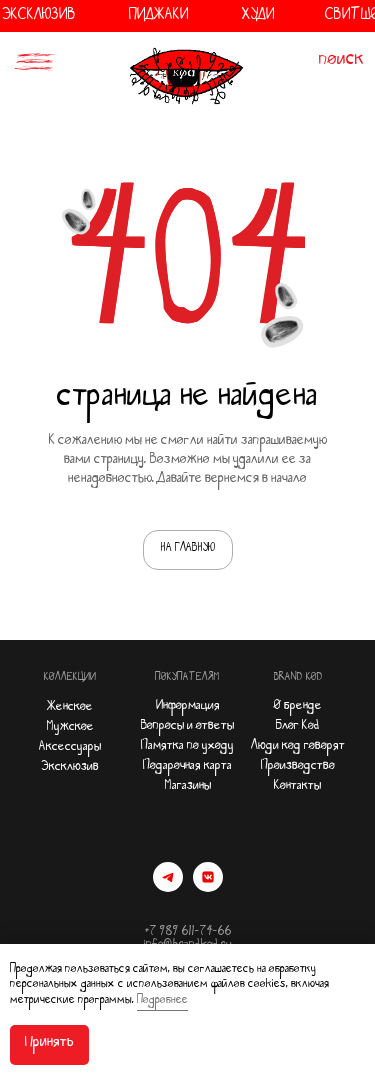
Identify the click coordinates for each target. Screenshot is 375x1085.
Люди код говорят (298, 747)
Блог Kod (298, 727)
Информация (188, 707)
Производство (298, 767)
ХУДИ (258, 17)
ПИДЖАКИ (159, 17)
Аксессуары (70, 748)
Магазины (188, 787)
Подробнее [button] (162, 1002)
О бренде (298, 707)
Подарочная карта (187, 767)
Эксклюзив (70, 768)
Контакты (297, 787)
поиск (341, 62)
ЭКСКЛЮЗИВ (39, 17)
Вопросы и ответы (187, 727)
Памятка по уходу (187, 747)
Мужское (70, 728)
